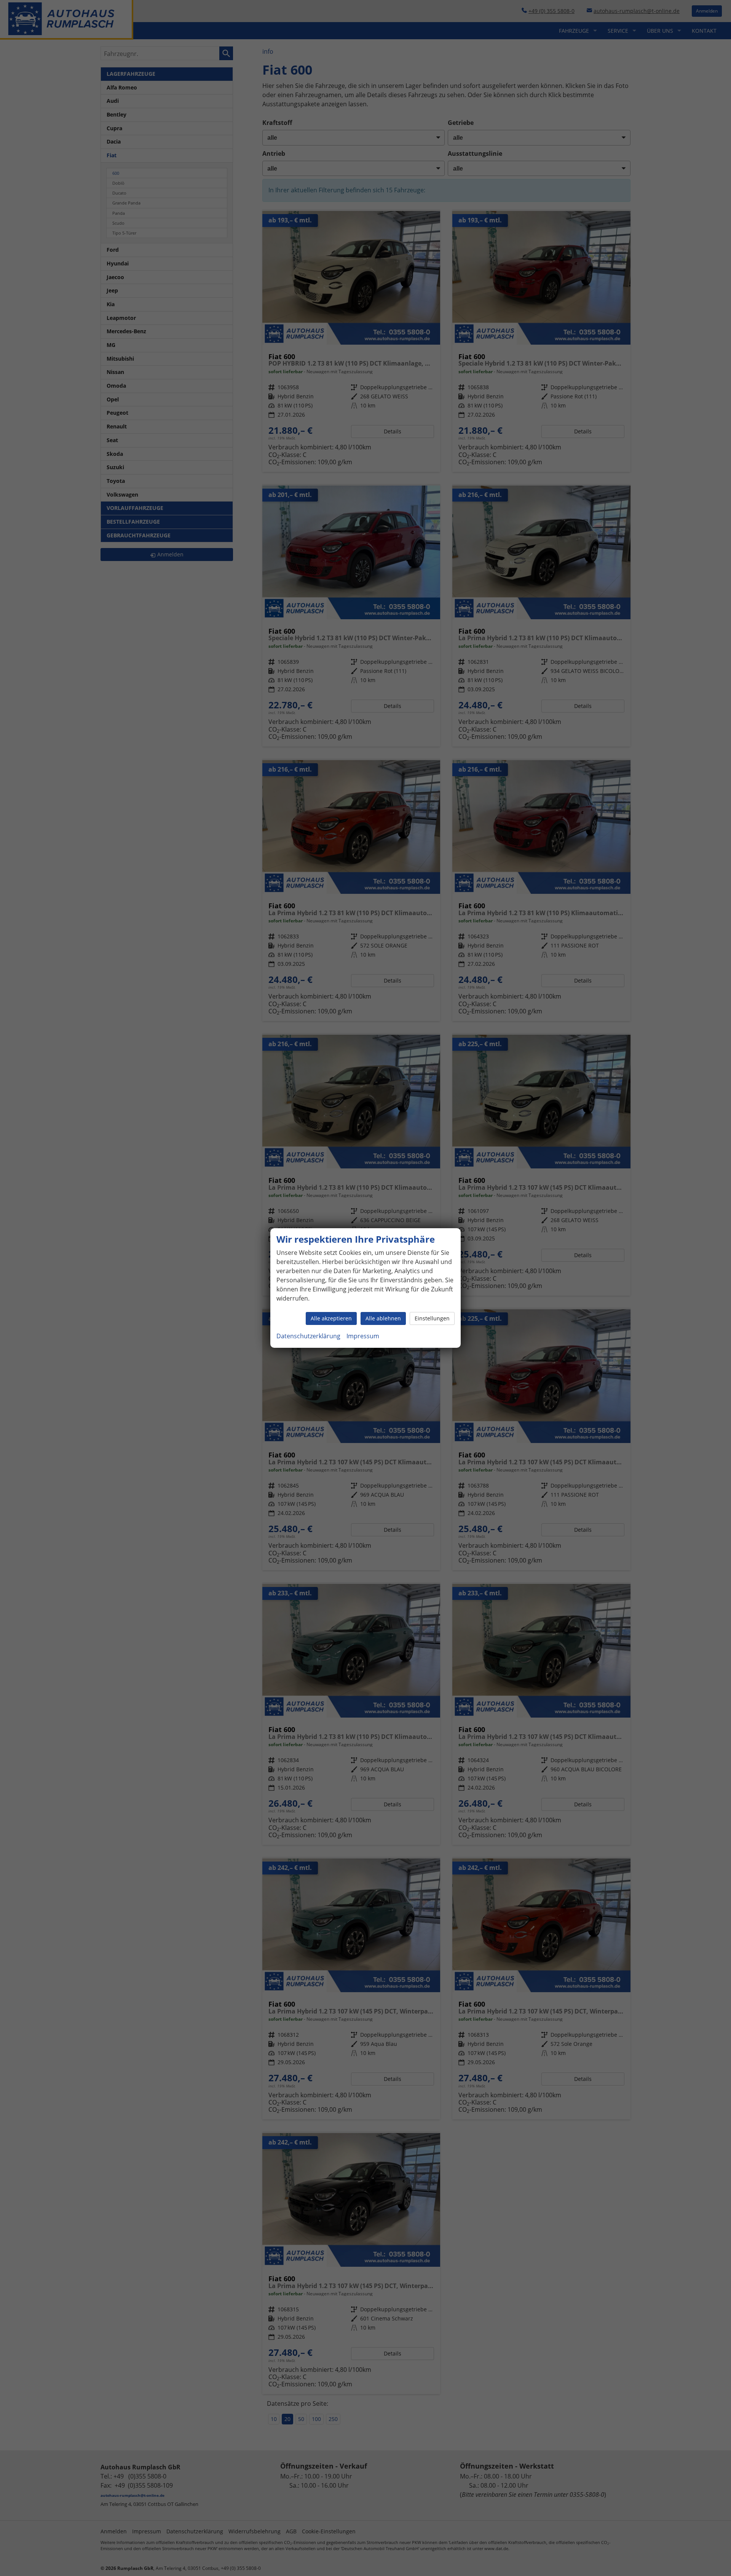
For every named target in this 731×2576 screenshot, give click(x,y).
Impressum (363, 1336)
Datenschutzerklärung (308, 1336)
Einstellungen (432, 1318)
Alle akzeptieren (331, 1318)
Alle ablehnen (383, 1318)
